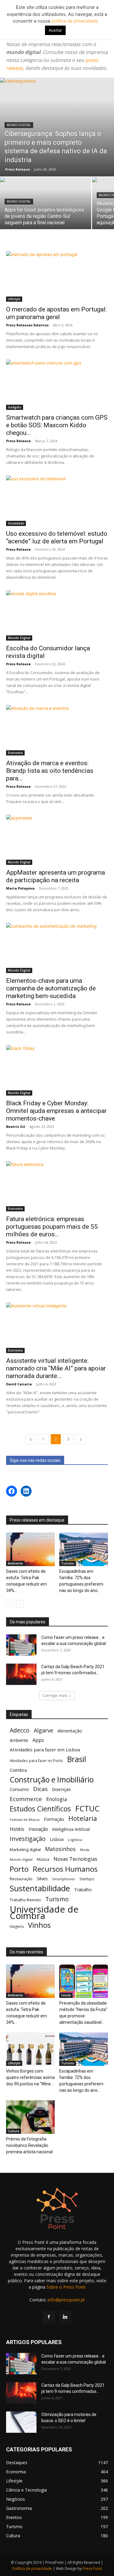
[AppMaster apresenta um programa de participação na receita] (57, 840)
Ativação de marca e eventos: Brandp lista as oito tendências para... (50, 771)
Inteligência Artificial (71, 1829)
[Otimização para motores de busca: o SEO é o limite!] (21, 2422)
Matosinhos (60, 1849)
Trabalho (83, 1890)
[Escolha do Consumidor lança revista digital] (57, 615)
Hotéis (17, 1829)
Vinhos (39, 1925)
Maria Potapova (20, 888)
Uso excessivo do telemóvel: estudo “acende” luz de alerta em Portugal (57, 537)
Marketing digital (25, 1849)
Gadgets (15, 407)
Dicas (40, 1789)
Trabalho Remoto (25, 1900)
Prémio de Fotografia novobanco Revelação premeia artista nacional (30, 2145)
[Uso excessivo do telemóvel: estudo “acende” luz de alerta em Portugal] (57, 501)
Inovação (38, 1829)
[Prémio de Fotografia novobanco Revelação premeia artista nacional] (30, 2117)
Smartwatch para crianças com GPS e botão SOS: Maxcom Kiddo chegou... (57, 425)
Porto (19, 1869)
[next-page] (81, 1439)
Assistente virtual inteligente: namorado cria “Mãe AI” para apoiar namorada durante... (56, 1368)
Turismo (68, 1563)
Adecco (20, 1730)
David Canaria (19, 1384)
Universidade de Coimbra (44, 1913)
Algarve (43, 1730)
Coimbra (18, 1770)
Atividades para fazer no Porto (36, 1761)
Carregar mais (55, 1695)
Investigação (28, 1839)
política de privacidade (74, 21)
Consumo (19, 1789)
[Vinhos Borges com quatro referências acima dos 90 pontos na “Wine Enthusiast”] (30, 2049)
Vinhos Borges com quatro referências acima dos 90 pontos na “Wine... (30, 2077)
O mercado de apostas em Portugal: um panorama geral (56, 313)
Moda (85, 1850)
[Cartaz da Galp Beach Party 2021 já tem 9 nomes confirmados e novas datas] (21, 1674)
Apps (38, 1740)
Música (43, 1859)
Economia (15, 753)
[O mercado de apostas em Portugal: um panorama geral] (57, 276)
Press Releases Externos (27, 325)
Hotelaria (83, 1818)
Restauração (21, 1879)
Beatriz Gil (16, 1126)
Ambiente (15, 1563)
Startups (87, 1879)
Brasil (77, 1759)
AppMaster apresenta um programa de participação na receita (55, 876)
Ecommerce (26, 1799)
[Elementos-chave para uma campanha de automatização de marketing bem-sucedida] (57, 948)
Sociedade (16, 523)
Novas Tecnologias (75, 1859)
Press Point (92, 2569)
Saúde (66, 1995)
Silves (42, 1878)
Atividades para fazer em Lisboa (45, 1750)
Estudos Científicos (40, 1809)
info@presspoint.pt (66, 2300)
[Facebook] (49, 2317)
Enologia (57, 1799)
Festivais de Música (25, 1820)
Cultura (14, 2131)
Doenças (61, 1789)
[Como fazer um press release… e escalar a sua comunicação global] (21, 1645)
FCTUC (87, 1809)
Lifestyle (14, 299)
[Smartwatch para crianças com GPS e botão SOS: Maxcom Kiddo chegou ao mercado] (57, 385)
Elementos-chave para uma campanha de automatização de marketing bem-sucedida (51, 988)
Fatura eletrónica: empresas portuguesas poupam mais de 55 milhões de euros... (52, 1227)
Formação (54, 1819)
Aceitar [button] (55, 30)
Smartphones (64, 1879)
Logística (75, 1840)
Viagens (17, 1926)
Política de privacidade (32, 2569)
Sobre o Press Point (66, 2287)
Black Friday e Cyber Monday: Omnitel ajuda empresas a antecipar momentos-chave (56, 1111)
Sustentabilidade (40, 1888)
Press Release (17, 169)
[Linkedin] (65, 2317)
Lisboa (57, 1839)
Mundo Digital (19, 125)
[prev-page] (31, 1439)
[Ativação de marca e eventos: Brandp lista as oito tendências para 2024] (57, 730)
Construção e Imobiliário (52, 1780)
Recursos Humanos (65, 1869)
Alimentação (70, 1731)
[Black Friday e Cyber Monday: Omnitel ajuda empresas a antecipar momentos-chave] (57, 1070)
